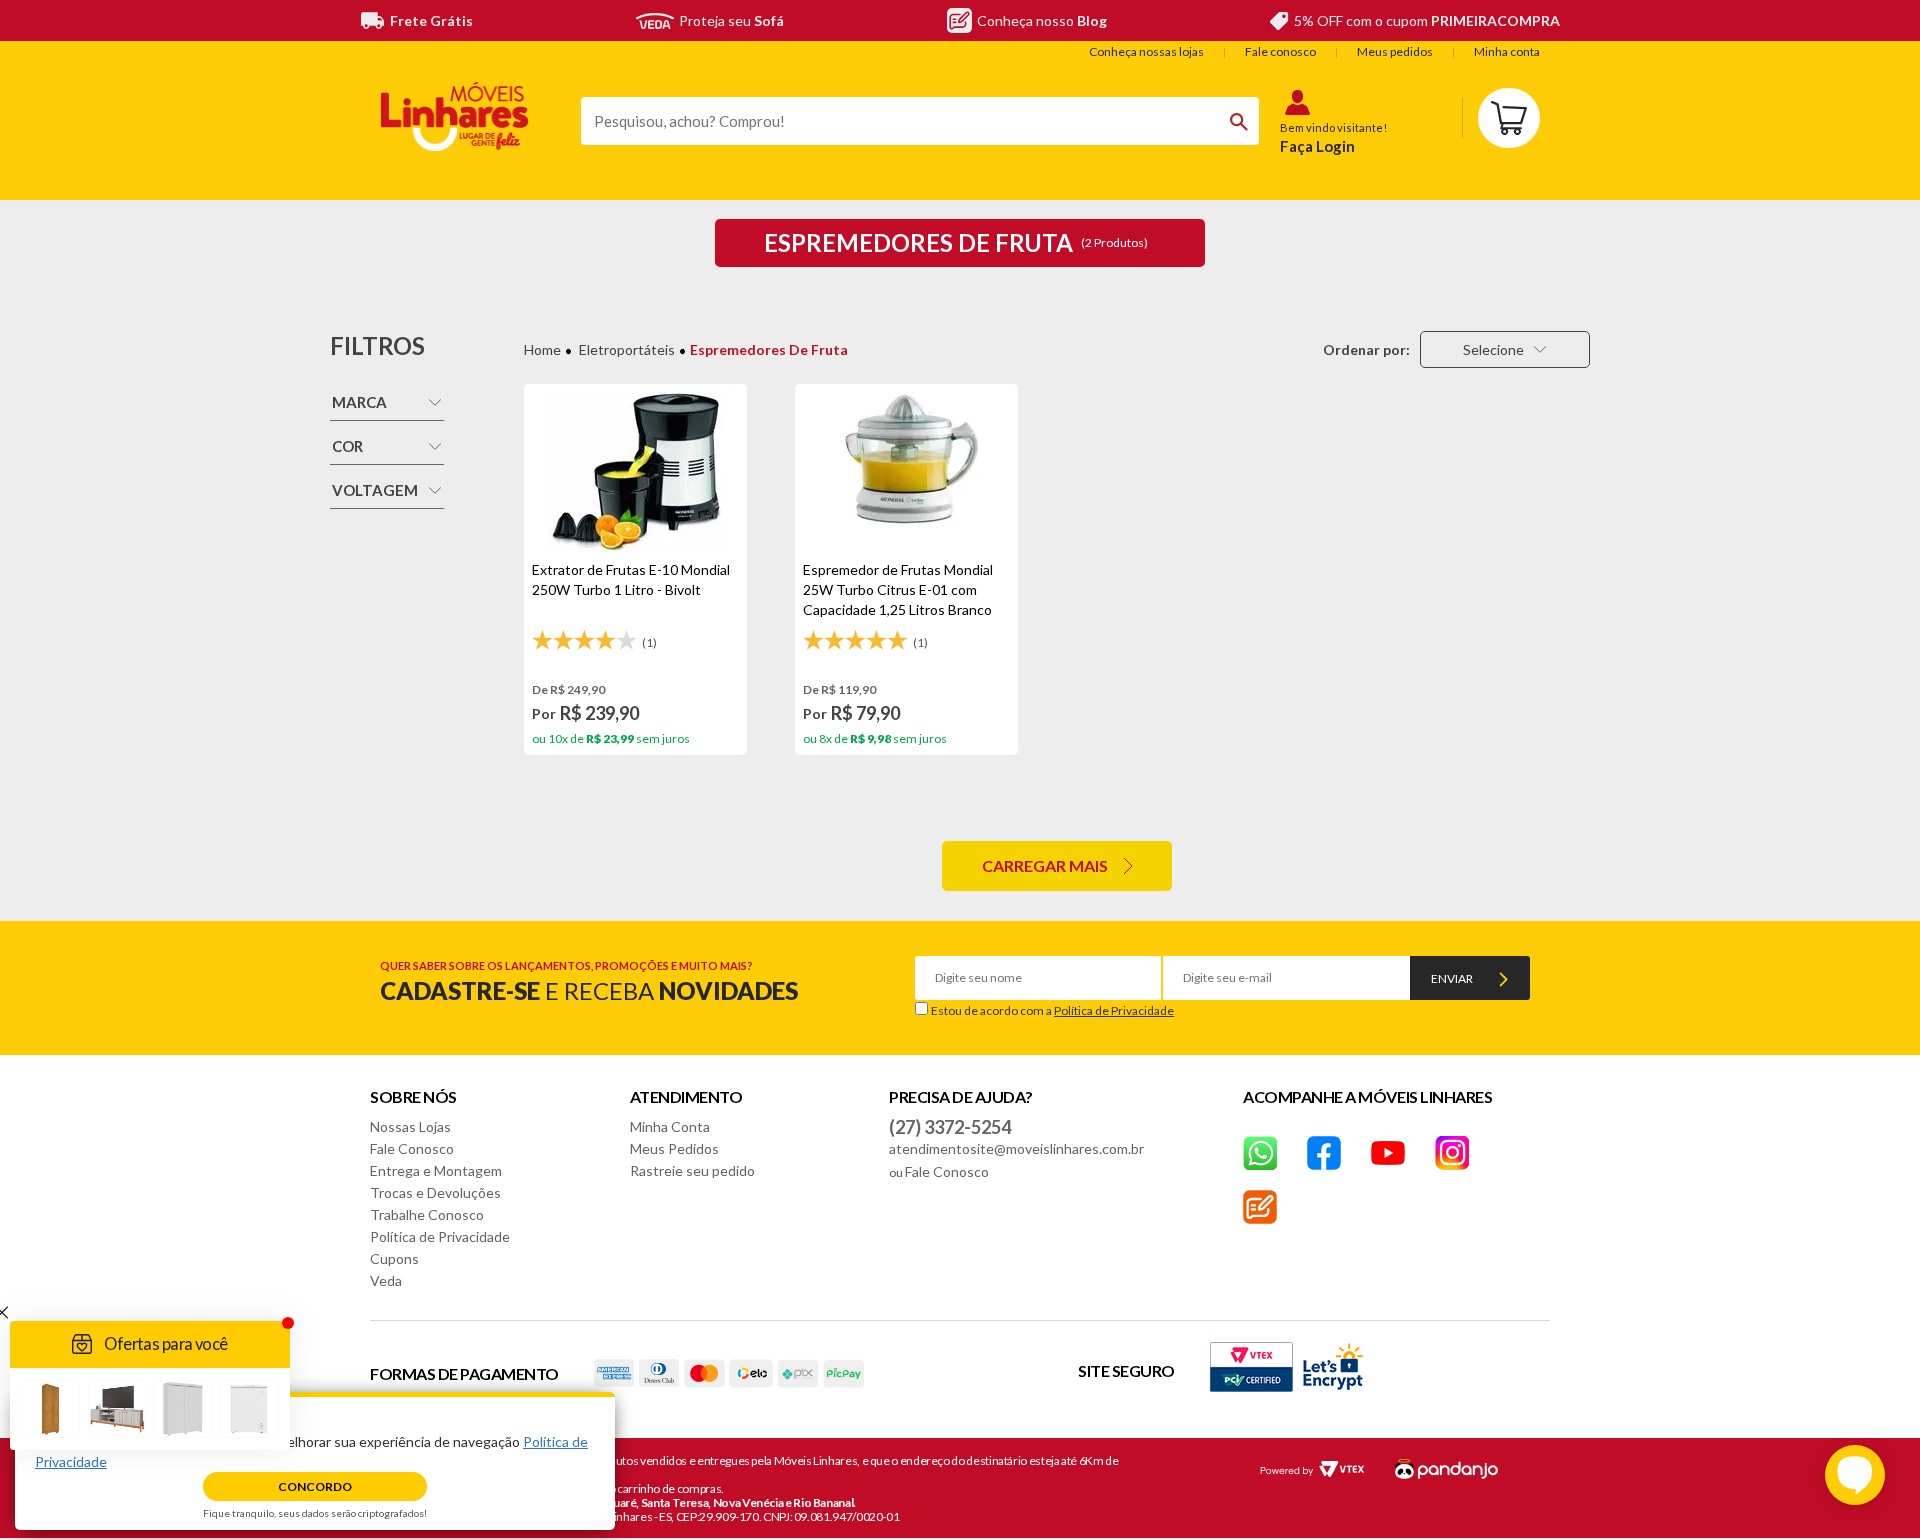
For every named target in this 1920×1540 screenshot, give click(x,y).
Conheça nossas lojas (1146, 51)
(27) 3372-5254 (950, 1127)
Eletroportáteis (627, 349)
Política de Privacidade (1114, 1010)
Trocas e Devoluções (435, 1192)
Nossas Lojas (410, 1126)
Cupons (394, 1258)
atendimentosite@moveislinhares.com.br (1016, 1148)
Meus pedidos (1395, 51)
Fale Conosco (412, 1148)
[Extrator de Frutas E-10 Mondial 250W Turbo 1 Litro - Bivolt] (635, 472)
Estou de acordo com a (1052, 1010)
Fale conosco (1280, 51)
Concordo (315, 1486)
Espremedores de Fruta (769, 349)
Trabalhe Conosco (427, 1214)
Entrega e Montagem (436, 1170)
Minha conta (1507, 51)
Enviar (1452, 978)
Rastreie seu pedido (692, 1170)
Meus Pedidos (674, 1148)
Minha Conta (670, 1126)
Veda (386, 1280)
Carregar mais (1045, 865)
